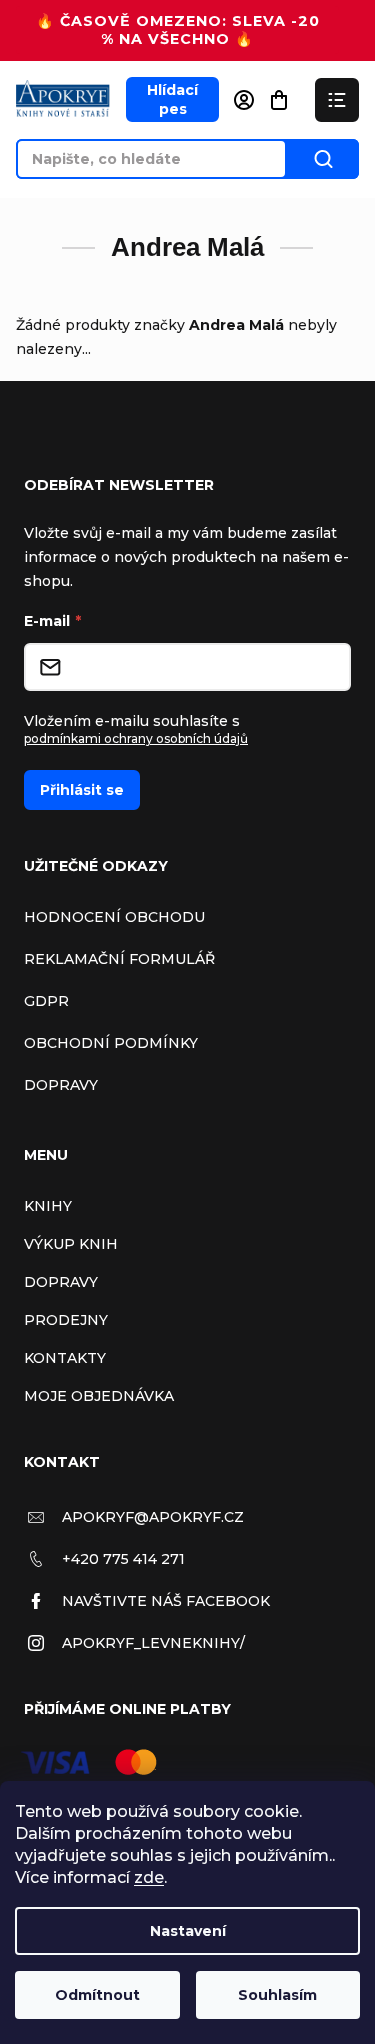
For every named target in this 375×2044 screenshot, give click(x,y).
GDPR (46, 1001)
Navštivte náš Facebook (166, 1601)
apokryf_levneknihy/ (153, 1643)
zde (149, 1877)
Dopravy (61, 1085)
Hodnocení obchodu (114, 917)
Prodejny (66, 1320)
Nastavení (188, 1931)
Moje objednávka (99, 1396)
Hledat (323, 159)
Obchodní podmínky (111, 1043)
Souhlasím (277, 1995)
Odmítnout (97, 1995)
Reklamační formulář (119, 959)
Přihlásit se (82, 790)
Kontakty (65, 1358)
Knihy (48, 1206)
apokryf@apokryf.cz (153, 1517)
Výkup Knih (71, 1244)
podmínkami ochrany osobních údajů (136, 738)
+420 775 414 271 (123, 1559)
